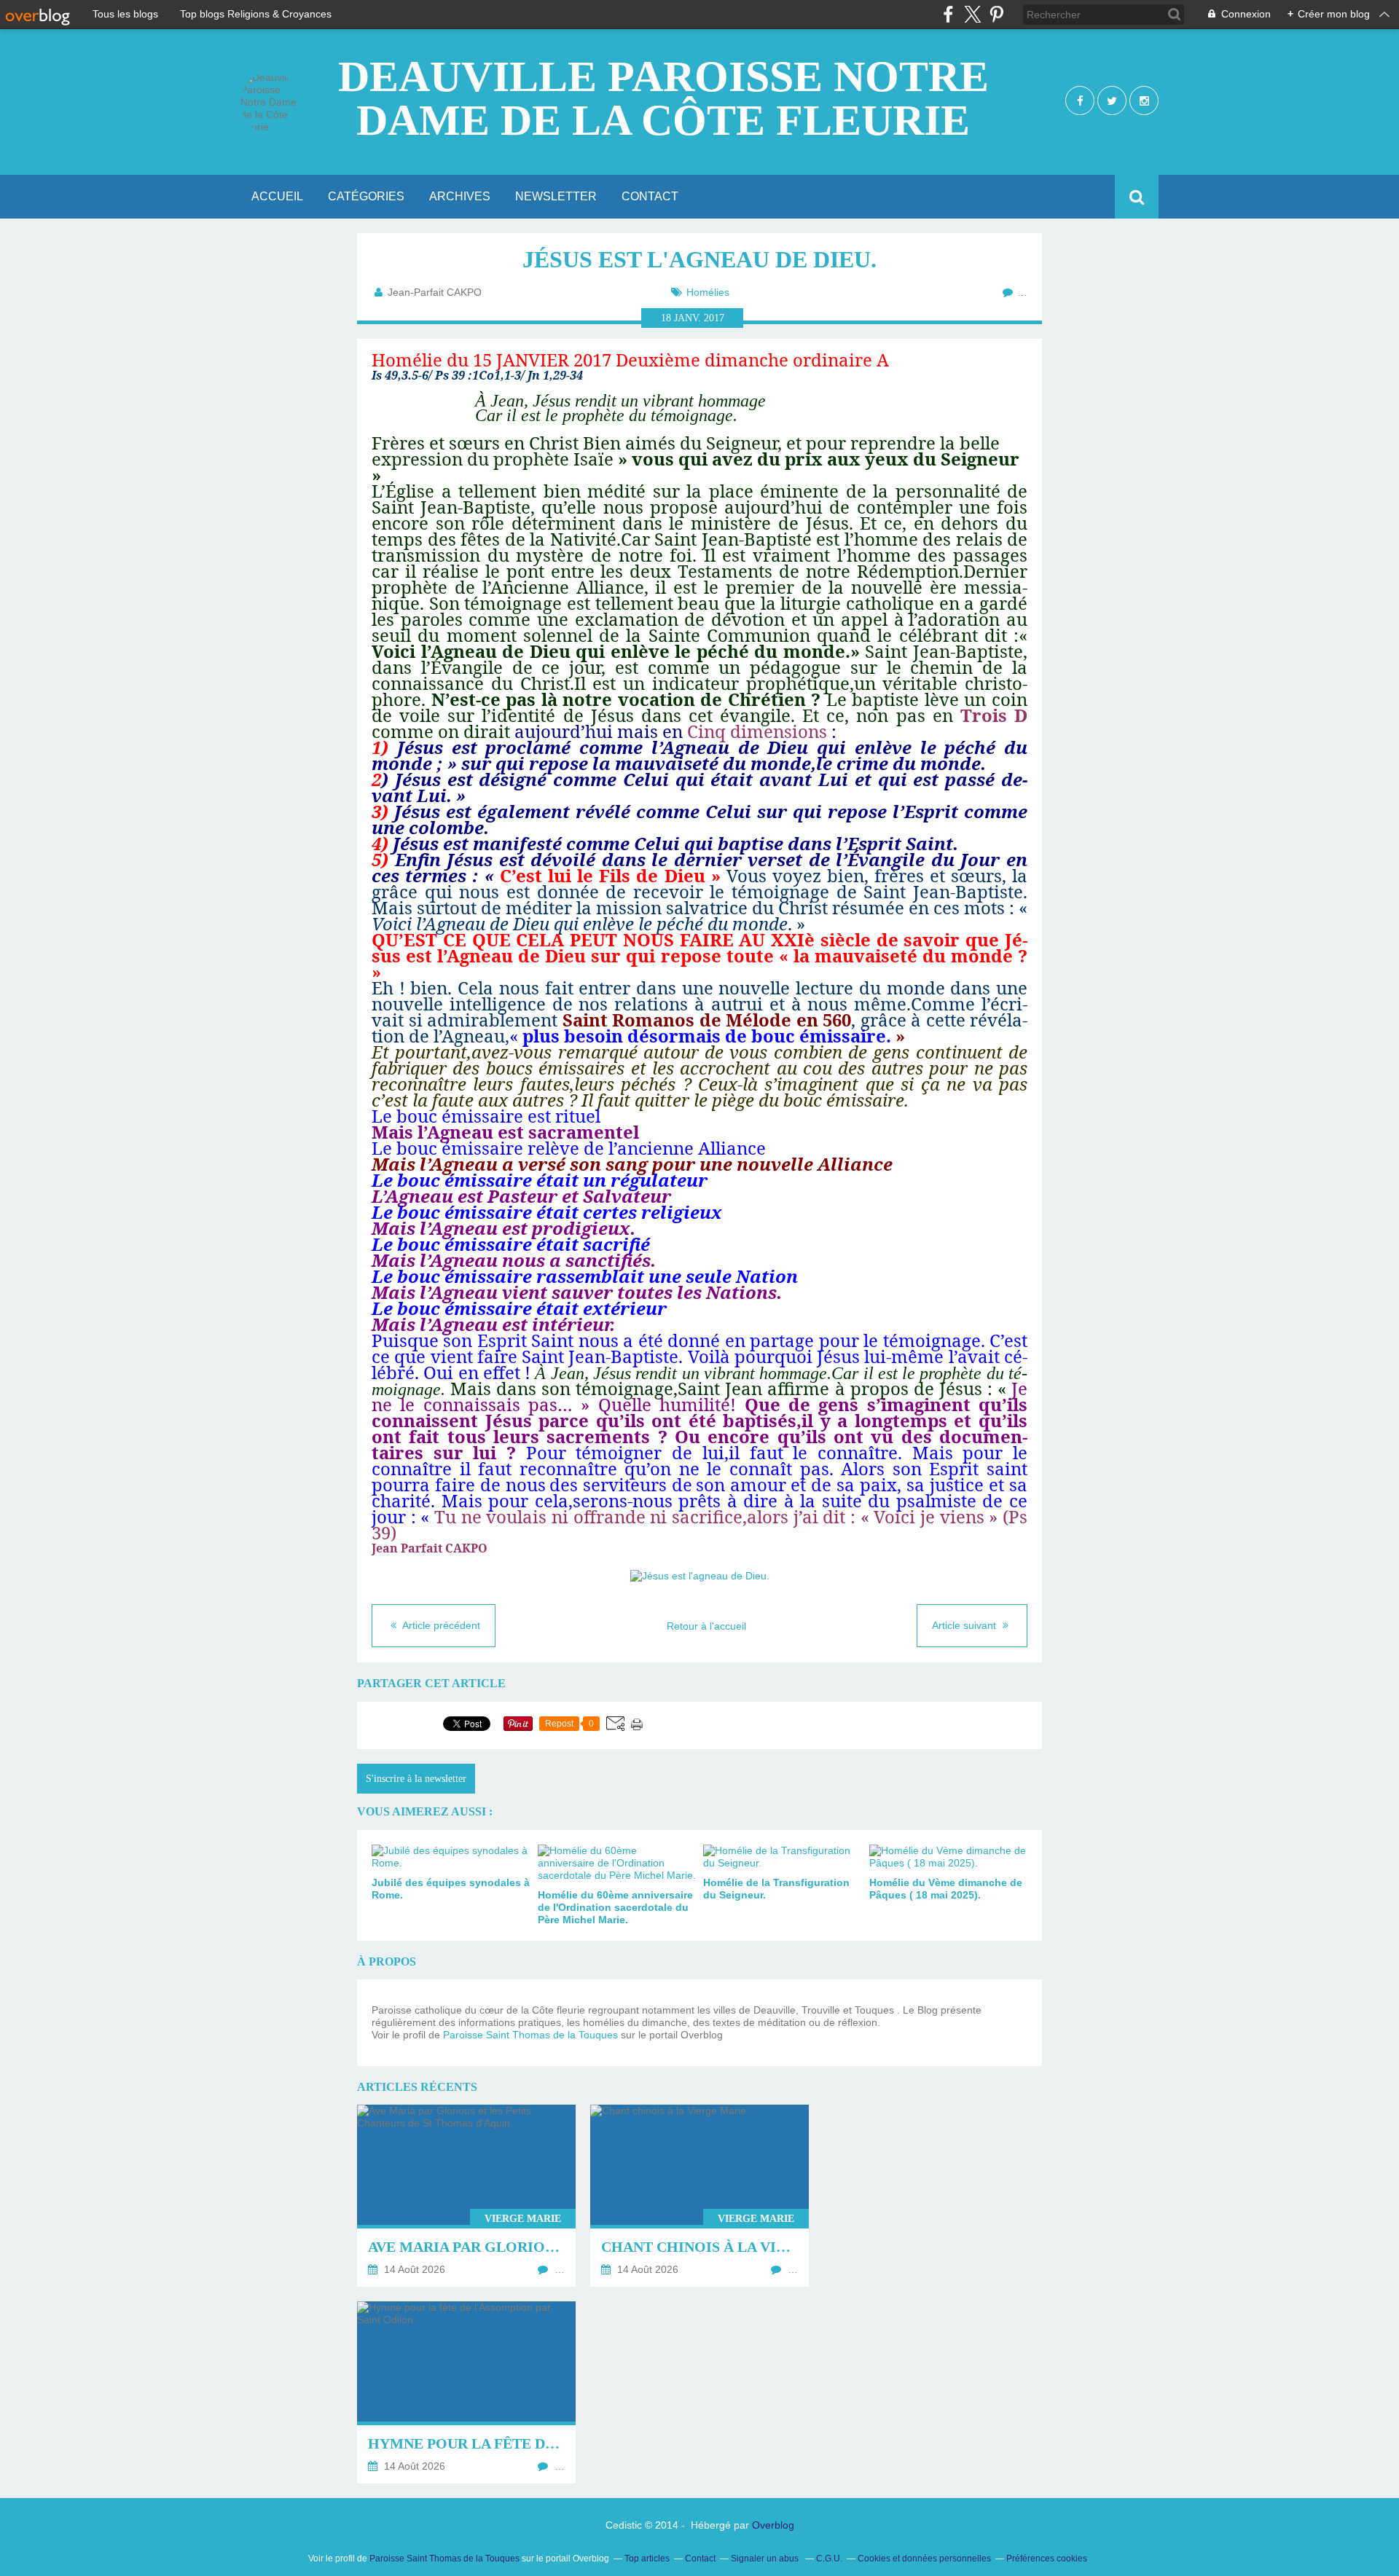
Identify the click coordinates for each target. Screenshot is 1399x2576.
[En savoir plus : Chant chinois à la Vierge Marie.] (699, 2196)
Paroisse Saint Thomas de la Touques (530, 2035)
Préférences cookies (1047, 2559)
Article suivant (965, 1625)
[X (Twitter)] (972, 14)
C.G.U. (829, 2559)
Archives (460, 196)
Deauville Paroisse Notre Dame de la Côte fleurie (663, 98)
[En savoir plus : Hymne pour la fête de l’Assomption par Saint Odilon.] (466, 2392)
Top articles (647, 2559)
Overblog (773, 2525)
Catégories (366, 196)
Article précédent (440, 1625)
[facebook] (948, 14)
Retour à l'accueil (706, 1626)
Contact (650, 196)
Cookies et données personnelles (924, 2559)
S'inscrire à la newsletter (416, 1779)
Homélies (708, 292)
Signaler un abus (766, 2559)
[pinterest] (996, 14)
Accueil (277, 196)
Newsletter (556, 196)
